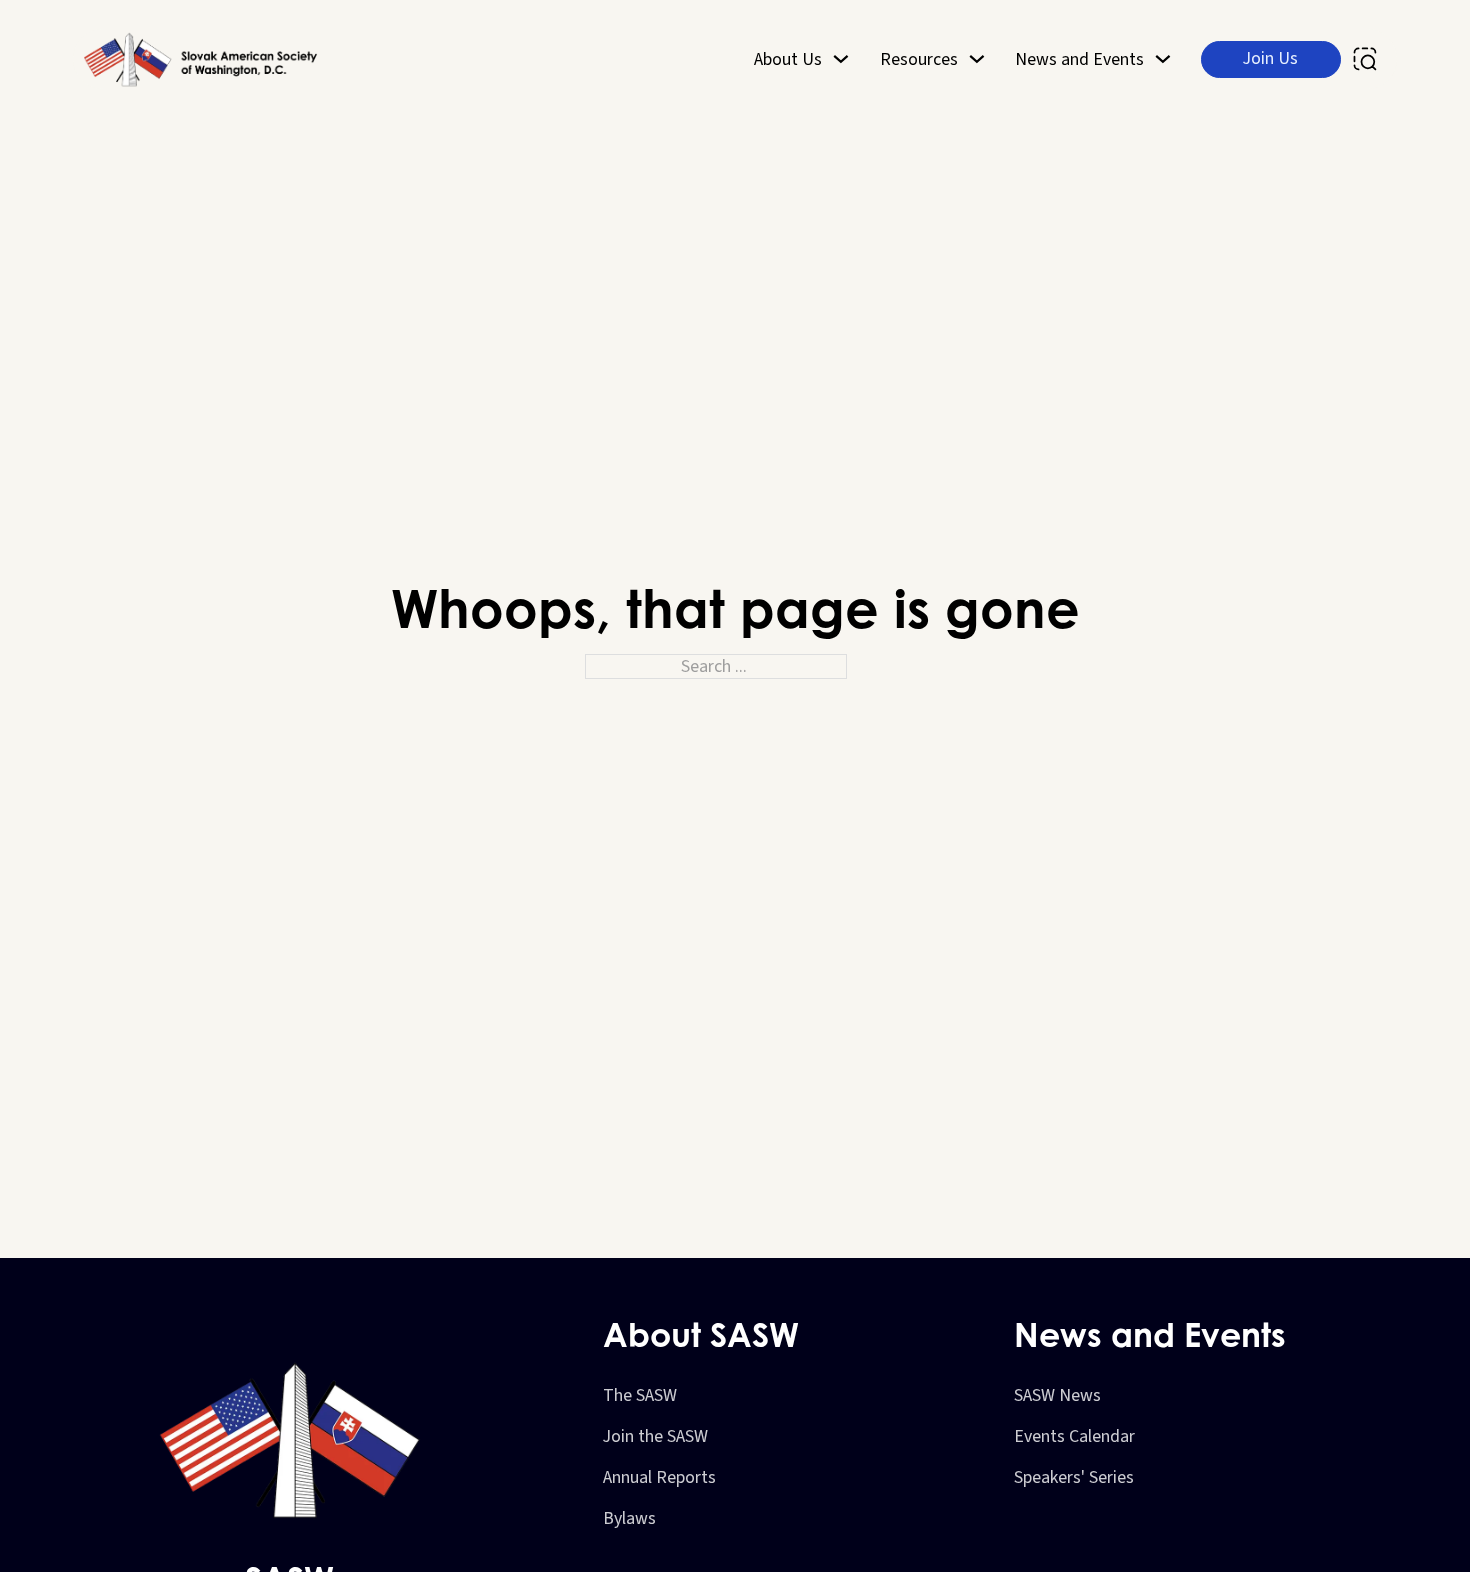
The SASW (640, 1395)
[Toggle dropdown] (841, 59)
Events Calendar (1074, 1436)
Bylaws (629, 1518)
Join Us (1270, 58)
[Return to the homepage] (203, 59)
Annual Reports (659, 1477)
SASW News (1057, 1395)
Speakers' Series (1074, 1477)
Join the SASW (655, 1436)
